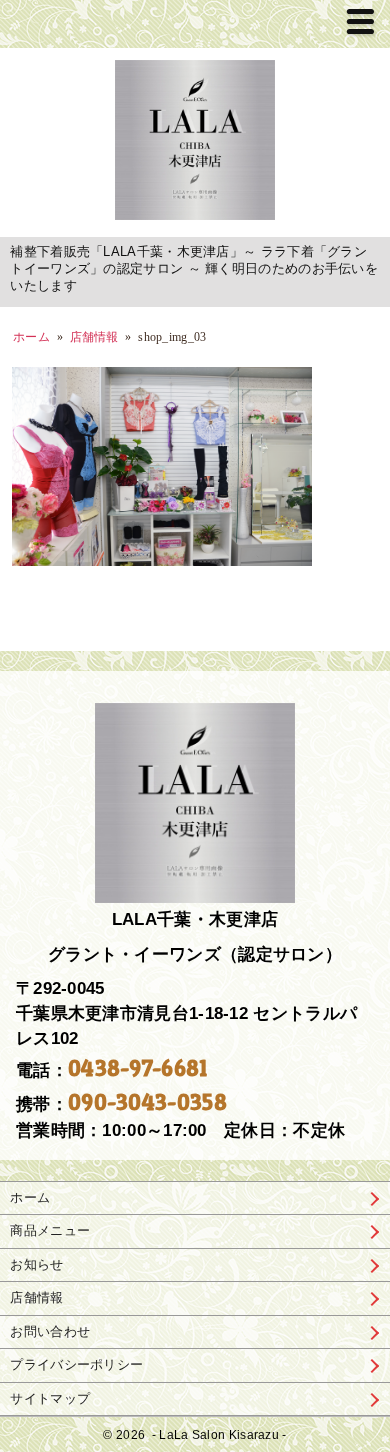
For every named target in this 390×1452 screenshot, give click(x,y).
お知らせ (36, 1264)
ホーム (31, 337)
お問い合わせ (50, 1331)
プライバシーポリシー (76, 1364)
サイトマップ (50, 1398)
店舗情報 (36, 1297)
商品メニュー (50, 1230)
